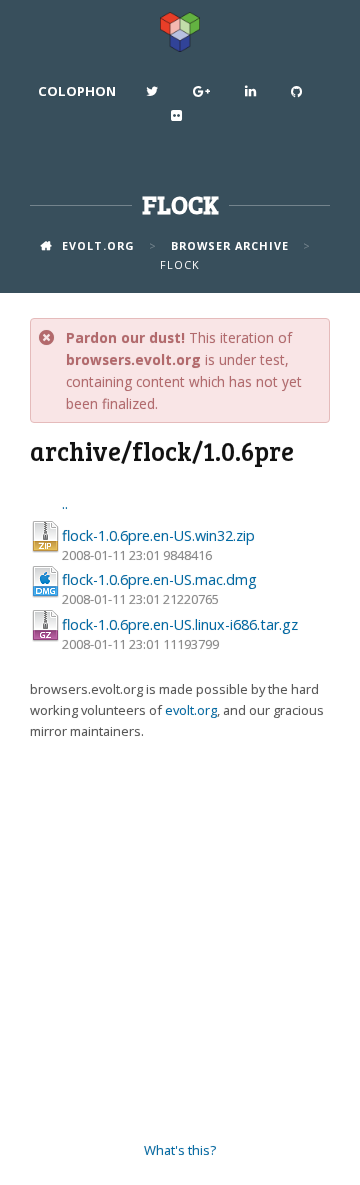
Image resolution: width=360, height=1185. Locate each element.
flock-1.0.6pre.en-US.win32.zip (158, 535)
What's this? (180, 1150)
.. (65, 503)
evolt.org (191, 710)
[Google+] (204, 96)
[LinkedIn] (253, 96)
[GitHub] (299, 96)
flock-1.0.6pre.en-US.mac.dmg (159, 579)
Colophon (77, 91)
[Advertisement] (180, 941)
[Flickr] (179, 120)
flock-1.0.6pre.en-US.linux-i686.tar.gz (180, 624)
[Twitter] (154, 96)
